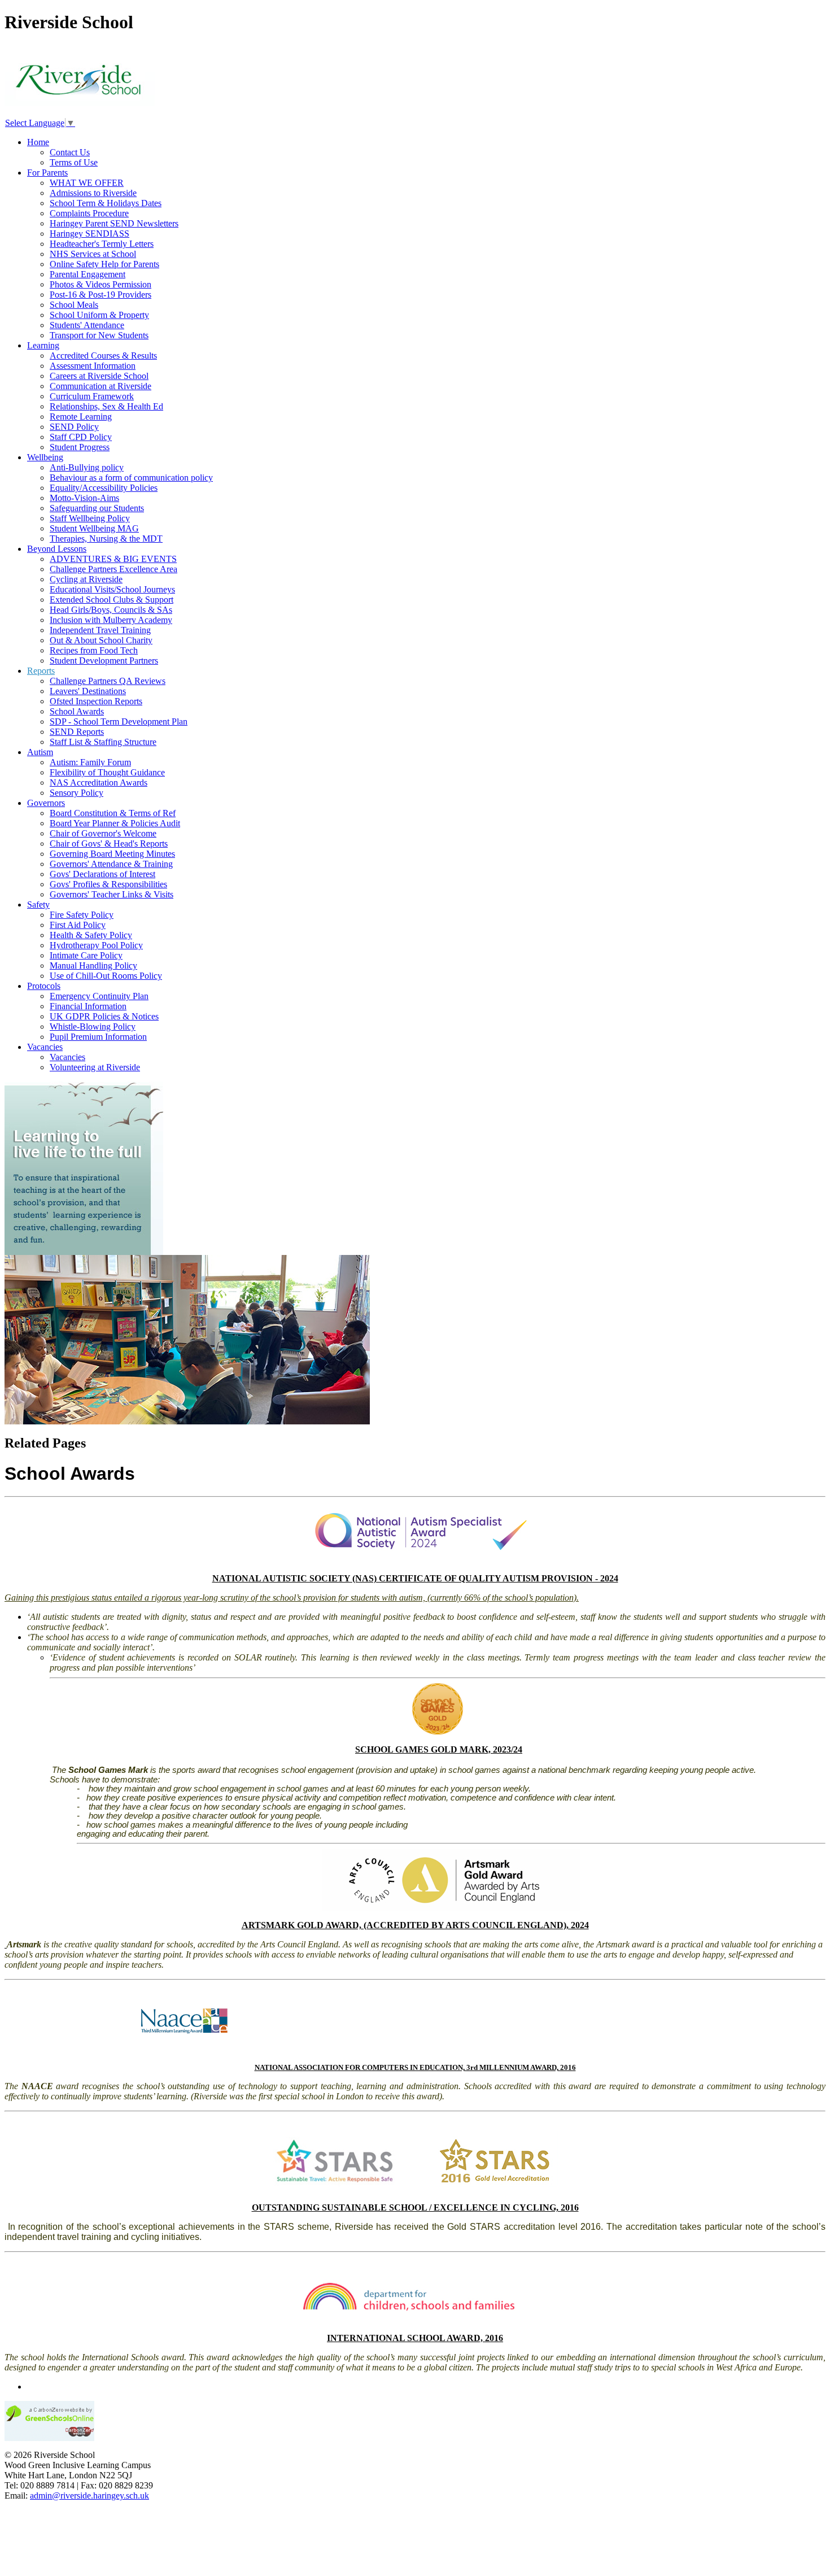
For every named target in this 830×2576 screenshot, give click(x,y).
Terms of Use (74, 162)
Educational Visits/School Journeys (112, 589)
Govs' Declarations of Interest (102, 874)
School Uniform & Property (99, 315)
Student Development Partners (104, 661)
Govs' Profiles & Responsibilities (108, 884)
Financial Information (88, 1006)
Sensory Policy (77, 793)
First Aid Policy (78, 925)
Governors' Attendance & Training (111, 864)
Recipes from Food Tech (94, 650)
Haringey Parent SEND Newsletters (114, 223)
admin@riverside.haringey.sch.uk (89, 2496)
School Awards (77, 711)
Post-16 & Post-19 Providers (101, 295)
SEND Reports (77, 732)
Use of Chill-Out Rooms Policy (106, 976)
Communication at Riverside (101, 386)
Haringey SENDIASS (89, 234)
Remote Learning (81, 417)
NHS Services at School (93, 254)
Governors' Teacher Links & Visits (112, 894)
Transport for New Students (99, 335)
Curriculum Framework (92, 396)
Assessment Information (93, 366)
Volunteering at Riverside (95, 1067)
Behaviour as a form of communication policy (131, 478)
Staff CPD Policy (81, 437)
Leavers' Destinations (88, 691)
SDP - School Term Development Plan (119, 722)
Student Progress (80, 447)
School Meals (74, 305)
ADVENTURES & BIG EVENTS (113, 559)
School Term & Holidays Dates (106, 203)
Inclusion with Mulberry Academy (111, 620)
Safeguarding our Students (97, 508)
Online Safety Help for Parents (104, 264)
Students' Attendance (87, 325)
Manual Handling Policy (93, 966)
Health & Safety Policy (91, 935)
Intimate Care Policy (86, 955)
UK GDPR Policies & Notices (104, 1016)
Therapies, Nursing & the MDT (106, 539)
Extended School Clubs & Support (112, 600)
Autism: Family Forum (90, 762)
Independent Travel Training (100, 630)
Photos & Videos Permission (101, 284)
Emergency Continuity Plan (99, 996)
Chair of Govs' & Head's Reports (109, 844)
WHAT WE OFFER (87, 183)
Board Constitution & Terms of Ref (113, 813)
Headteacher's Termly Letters (102, 244)
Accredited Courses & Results (103, 356)
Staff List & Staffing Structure (103, 742)
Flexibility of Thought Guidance (107, 772)
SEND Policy (74, 427)
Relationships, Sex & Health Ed (106, 406)
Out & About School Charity (101, 640)
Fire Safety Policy (82, 915)
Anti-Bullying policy (87, 467)
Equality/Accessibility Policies (104, 488)
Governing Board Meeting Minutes (112, 854)
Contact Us (70, 152)
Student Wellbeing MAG (94, 528)
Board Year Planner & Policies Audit (115, 823)
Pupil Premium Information (98, 1037)
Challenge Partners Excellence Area (113, 569)
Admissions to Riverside (93, 193)
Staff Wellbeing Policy (90, 518)
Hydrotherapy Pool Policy (96, 945)
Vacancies (67, 1057)
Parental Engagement (88, 274)
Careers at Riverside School (99, 376)
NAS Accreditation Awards (99, 783)
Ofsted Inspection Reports (96, 701)
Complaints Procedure (89, 213)
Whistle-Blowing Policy (93, 1027)
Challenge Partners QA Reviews (108, 681)
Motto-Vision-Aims (84, 498)
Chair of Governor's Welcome (103, 833)
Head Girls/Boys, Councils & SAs (111, 610)
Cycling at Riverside (86, 579)
